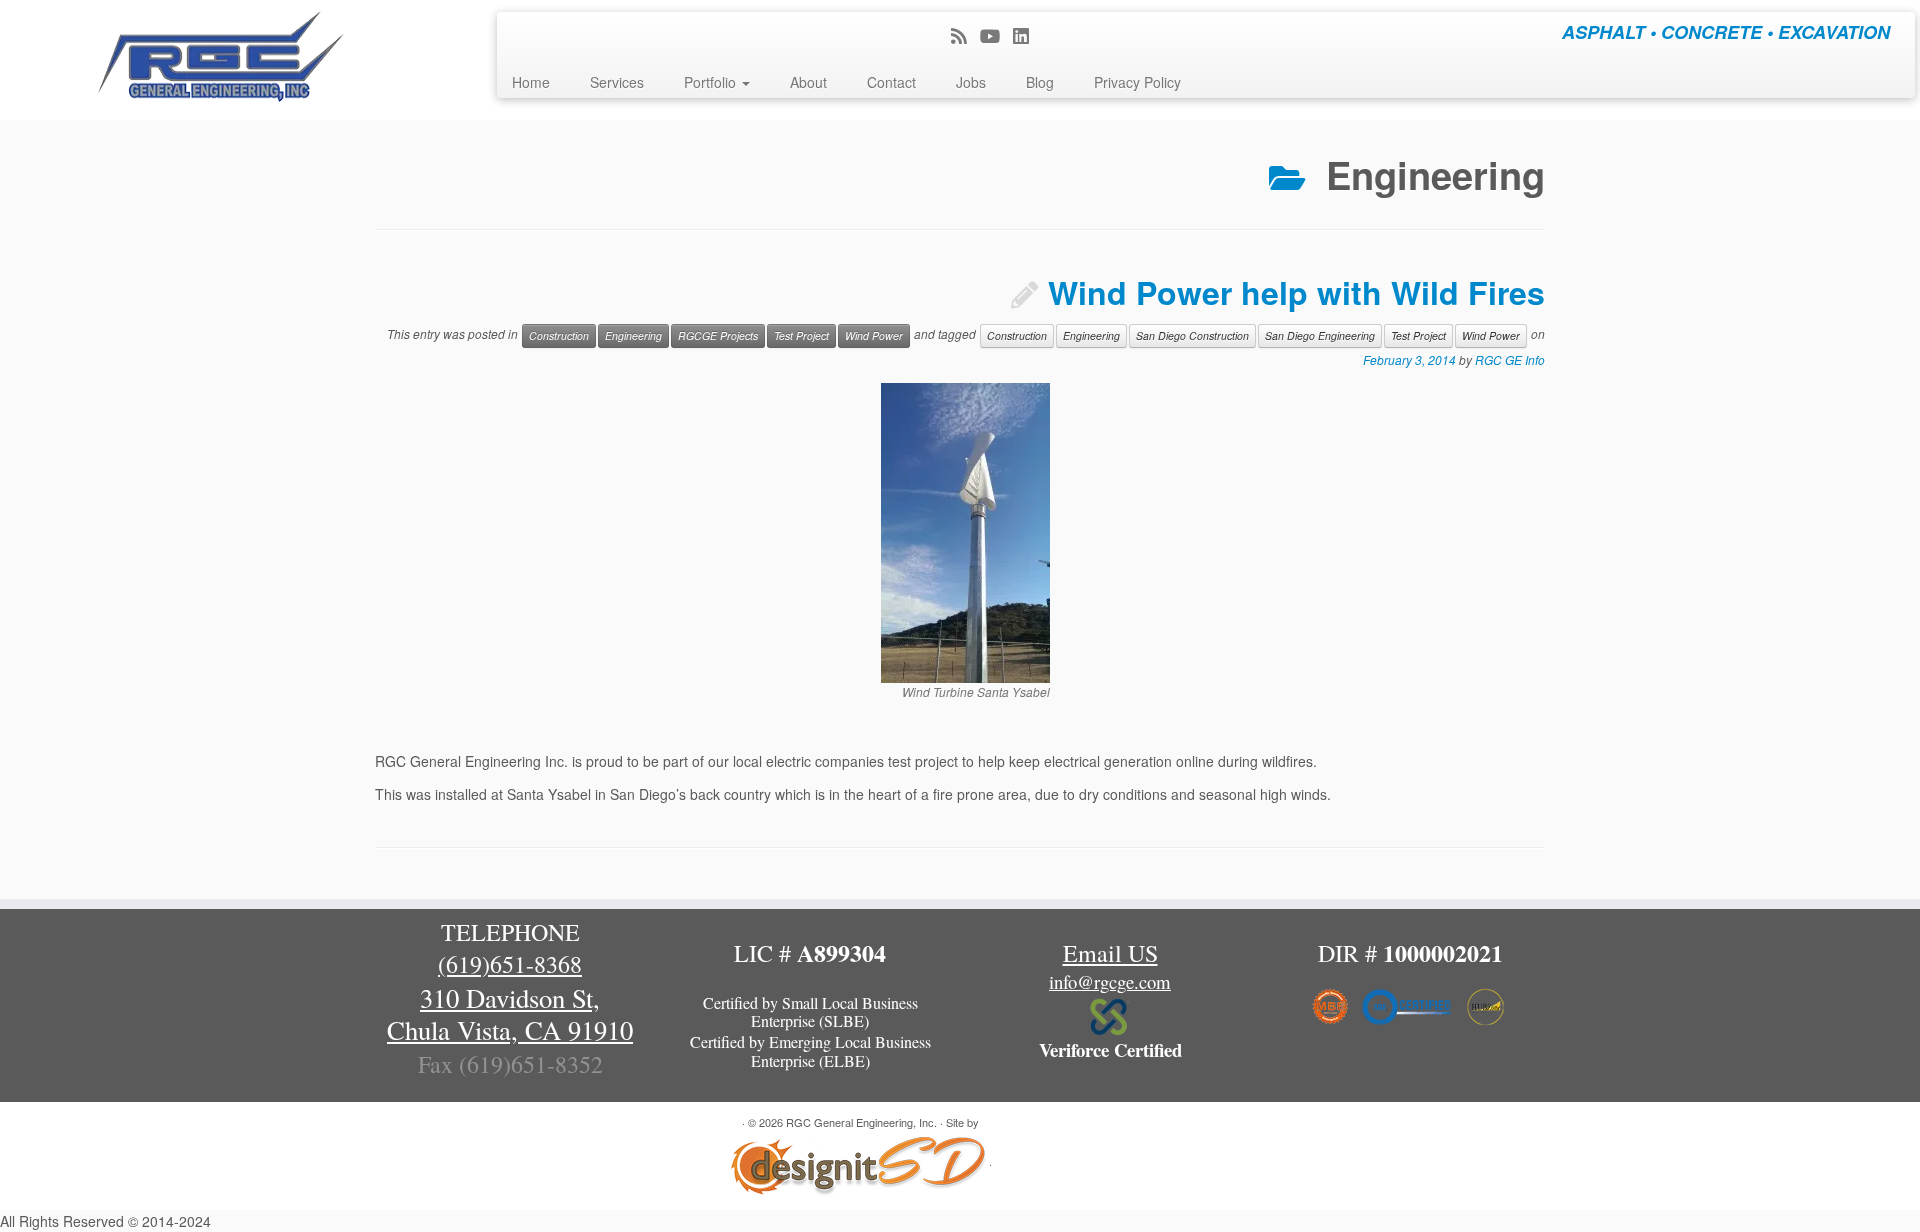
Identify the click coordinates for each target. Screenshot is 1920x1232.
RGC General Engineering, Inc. (861, 1122)
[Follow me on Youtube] (996, 35)
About (808, 82)
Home (531, 82)
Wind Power (874, 335)
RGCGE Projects (718, 335)
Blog (1040, 82)
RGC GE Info (1510, 359)
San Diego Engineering (1320, 335)
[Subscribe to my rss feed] (965, 35)
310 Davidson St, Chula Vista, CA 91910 (510, 1013)
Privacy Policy (1137, 82)
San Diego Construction (1192, 335)
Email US (1110, 953)
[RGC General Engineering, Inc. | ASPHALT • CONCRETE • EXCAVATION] (221, 60)
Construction (559, 335)
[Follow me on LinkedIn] (1027, 35)
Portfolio (712, 82)
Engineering (633, 335)
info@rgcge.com (1110, 981)
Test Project (801, 335)
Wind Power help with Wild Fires (1296, 292)
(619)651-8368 (510, 964)
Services (617, 82)
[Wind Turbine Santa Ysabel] (965, 531)
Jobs (971, 82)
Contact (891, 82)
